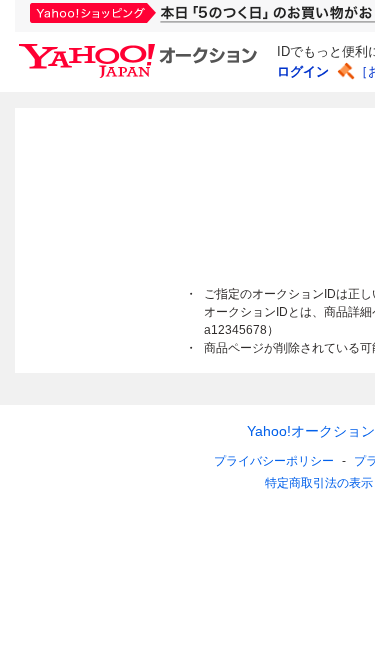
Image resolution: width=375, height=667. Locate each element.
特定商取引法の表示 (319, 483)
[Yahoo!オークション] (141, 49)
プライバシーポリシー (274, 461)
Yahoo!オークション (311, 431)
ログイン (303, 71)
